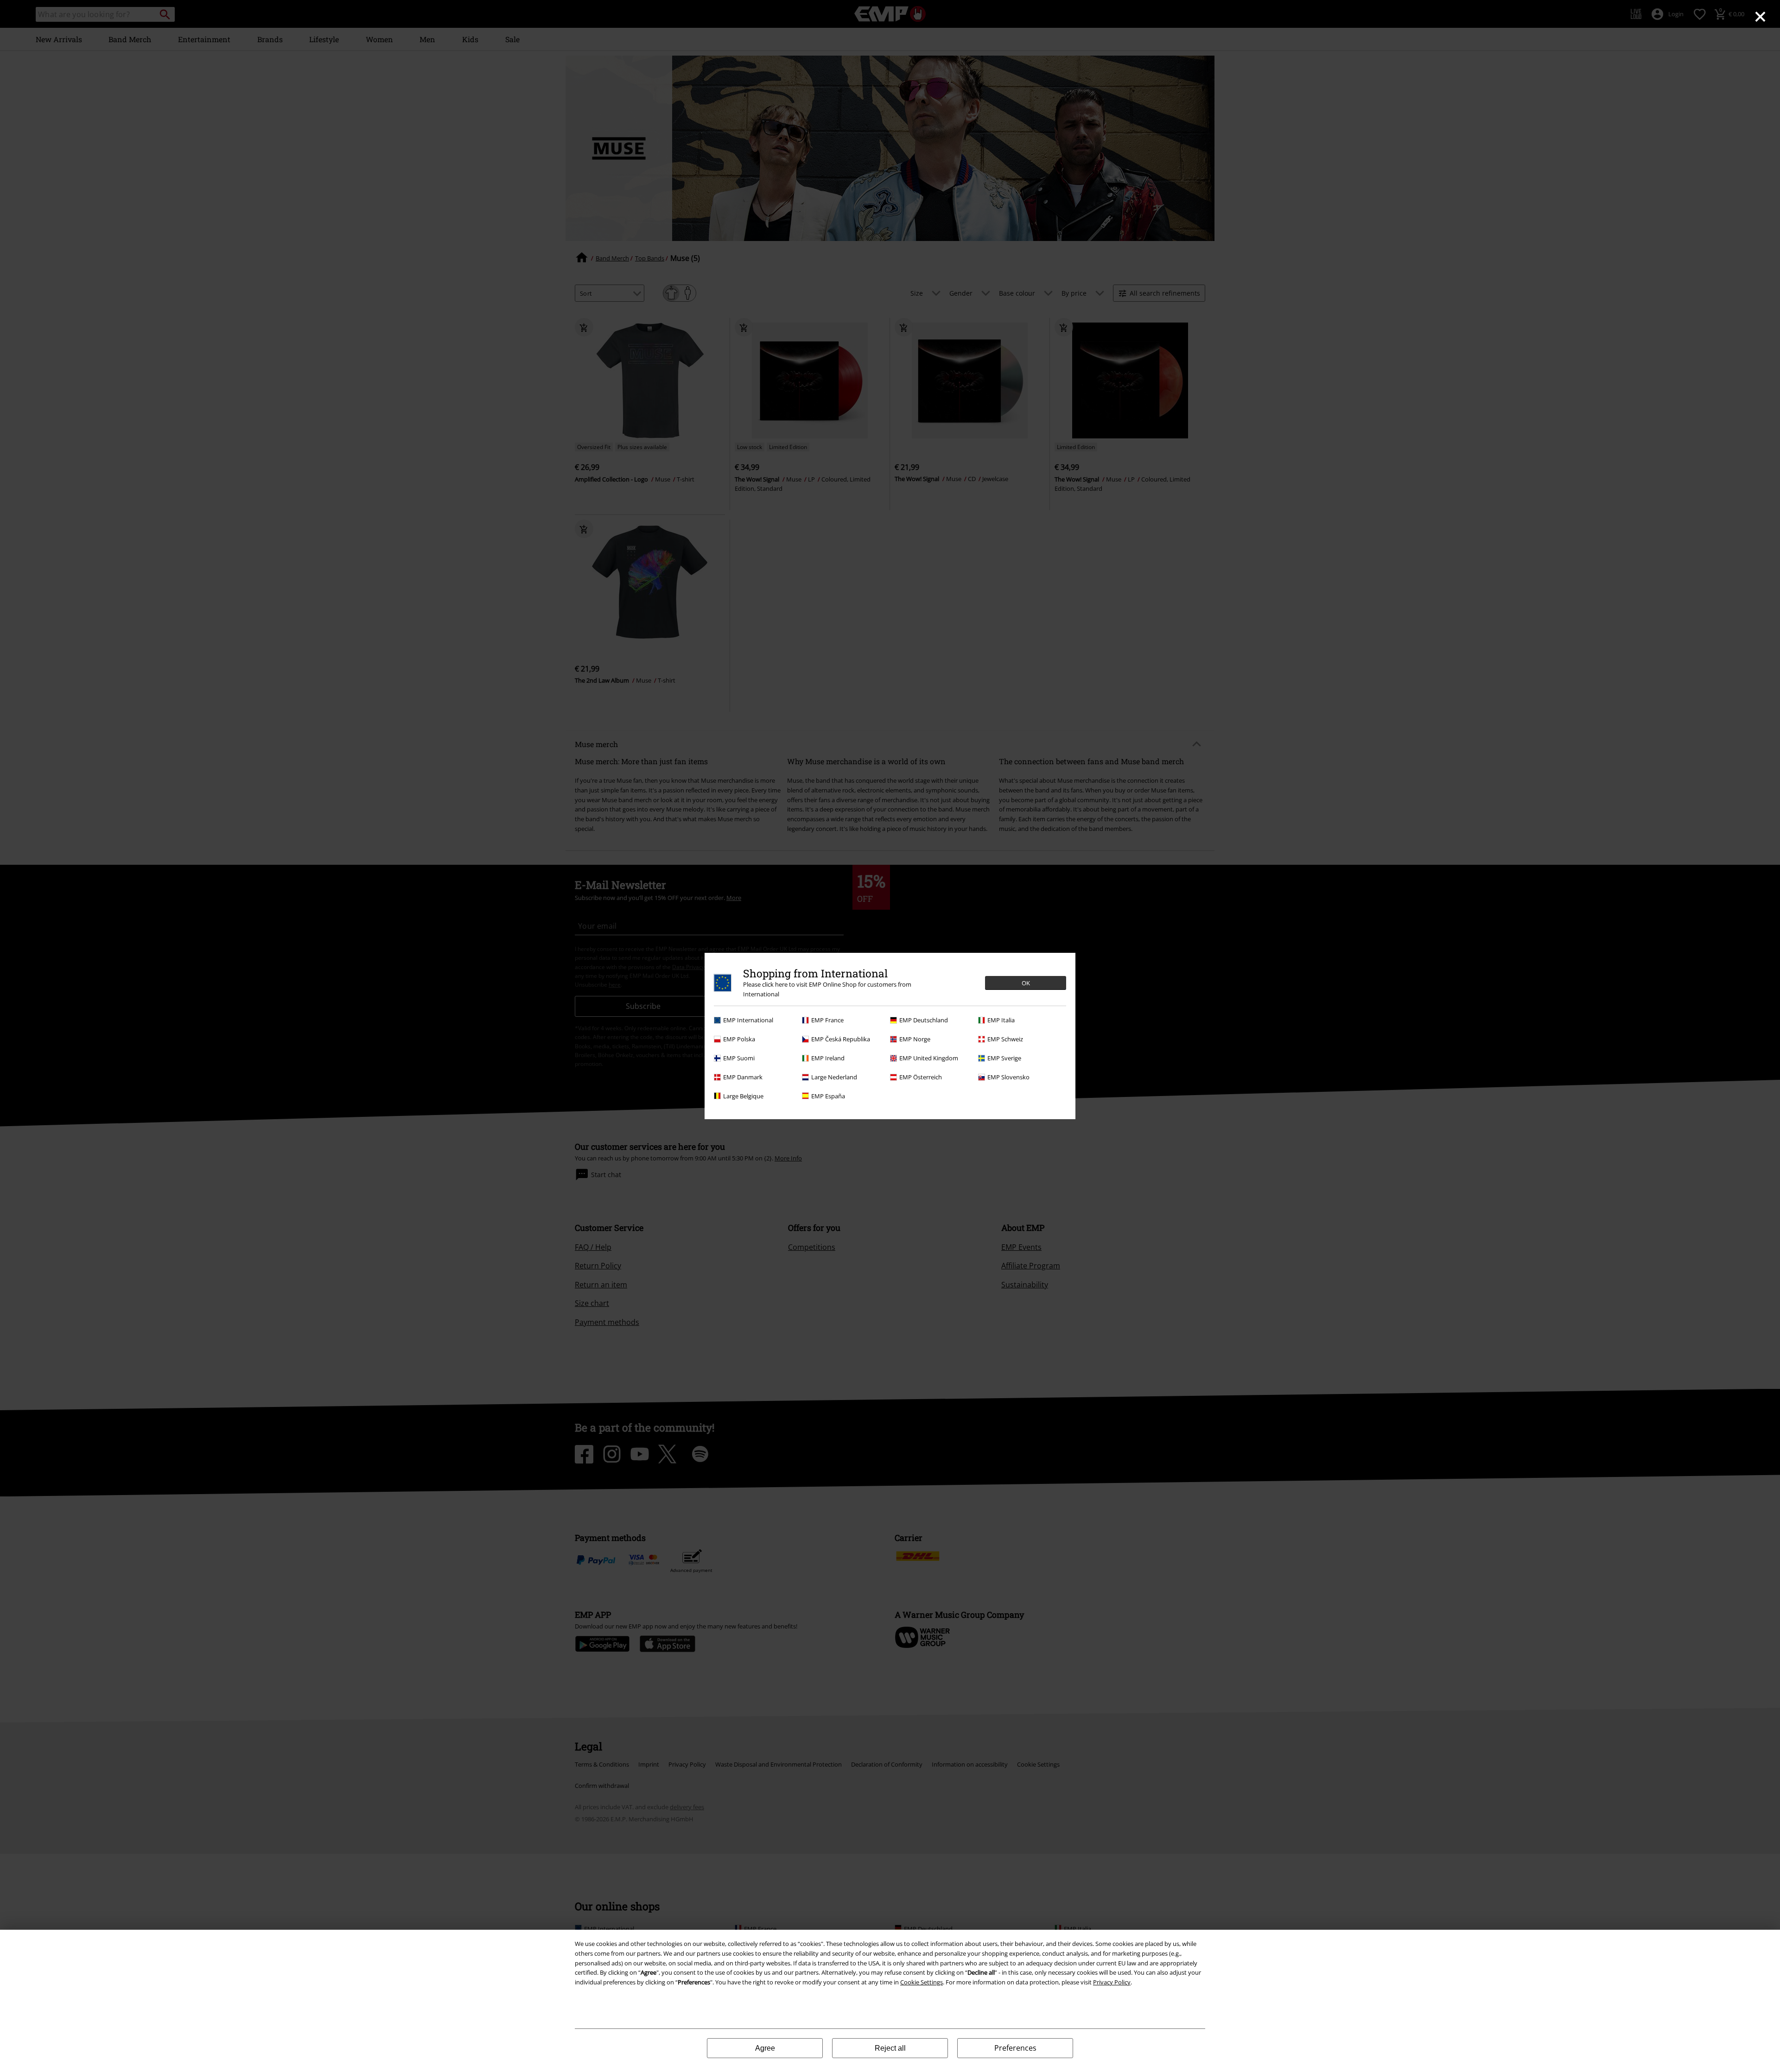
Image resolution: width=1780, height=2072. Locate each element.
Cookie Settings (922, 1982)
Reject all (890, 2048)
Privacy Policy (1112, 1982)
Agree (765, 2048)
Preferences (1015, 2048)
